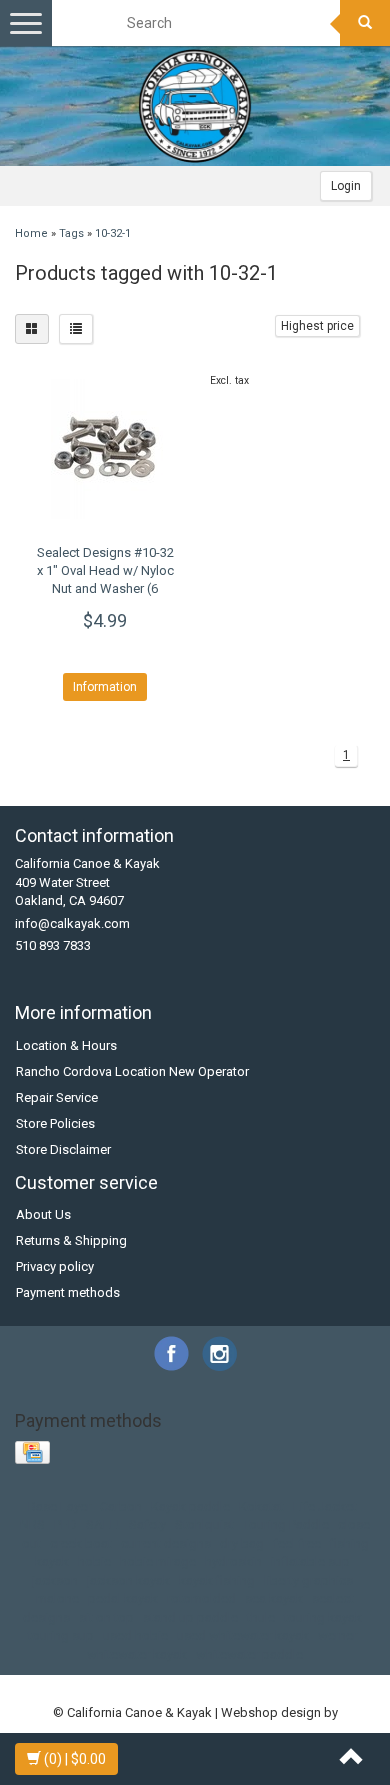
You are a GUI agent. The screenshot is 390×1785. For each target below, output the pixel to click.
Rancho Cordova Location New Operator (132, 1071)
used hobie (135, 1635)
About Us (43, 1214)
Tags (71, 233)
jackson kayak (128, 1580)
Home (31, 233)
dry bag (242, 1543)
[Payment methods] (34, 1453)
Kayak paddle (190, 1506)
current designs (166, 1543)
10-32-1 (113, 233)
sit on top (106, 1617)
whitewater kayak (137, 1654)
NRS (32, 1524)
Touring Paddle (286, 1524)
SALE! (103, 1524)
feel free (297, 1543)
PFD (65, 1524)
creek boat (81, 1543)
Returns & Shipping (71, 1240)
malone (57, 1598)
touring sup (61, 1635)
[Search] (365, 23)
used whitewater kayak (243, 1635)
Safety (147, 1524)
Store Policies (55, 1123)
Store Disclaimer (63, 1149)
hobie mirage (158, 1561)
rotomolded (201, 1598)
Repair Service (57, 1097)
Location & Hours (66, 1045)
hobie (94, 1561)
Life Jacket (325, 1506)
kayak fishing (217, 1580)
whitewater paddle (249, 1654)
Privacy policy (55, 1266)
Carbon (121, 1506)
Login (346, 186)
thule (261, 1617)
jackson (55, 1580)
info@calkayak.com (72, 923)
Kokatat (261, 1506)
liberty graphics (308, 1580)
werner (337, 1635)
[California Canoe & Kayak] (195, 106)
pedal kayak (123, 1598)
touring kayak (323, 1617)
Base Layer (59, 1506)
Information (105, 687)
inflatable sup (310, 1561)
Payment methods (68, 1292)
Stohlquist (204, 1524)
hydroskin (233, 1561)
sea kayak (274, 1598)
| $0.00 (75, 1759)
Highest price (317, 326)
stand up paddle (190, 1617)
